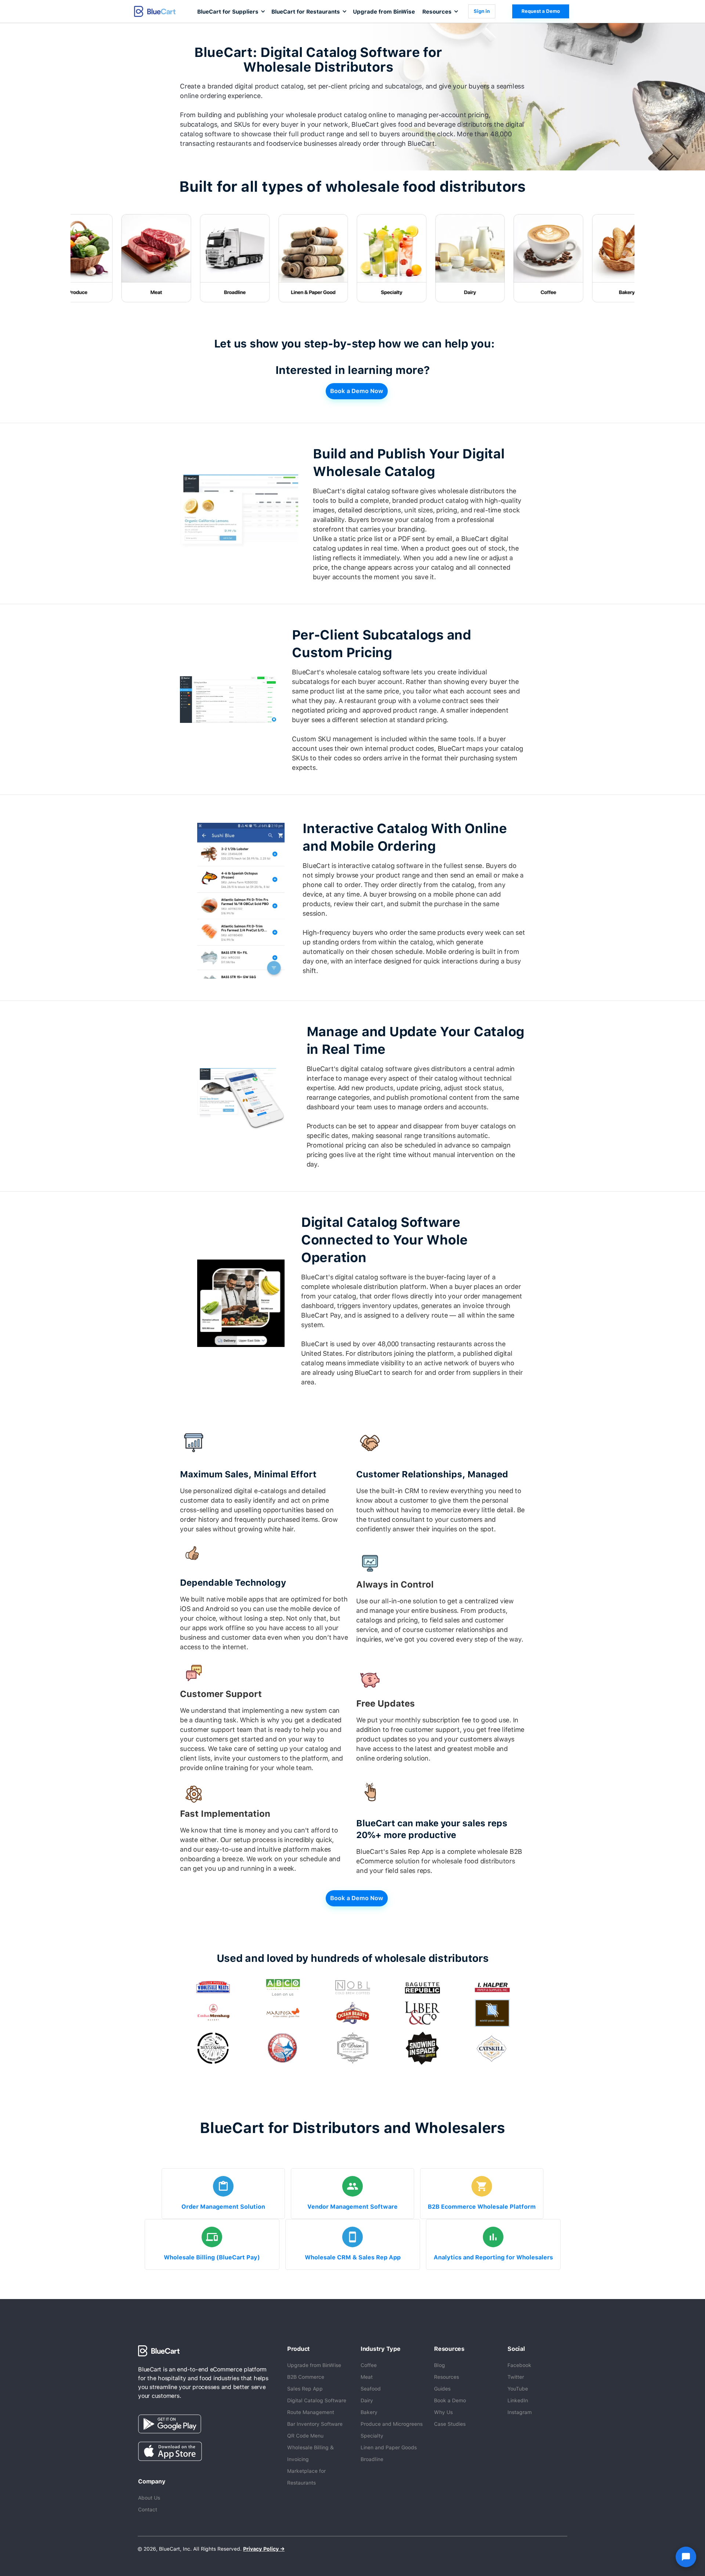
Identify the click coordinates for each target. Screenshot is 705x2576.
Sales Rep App (305, 2389)
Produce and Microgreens (392, 2424)
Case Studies (450, 2424)
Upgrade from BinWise (384, 12)
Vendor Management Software (352, 2207)
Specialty (372, 2436)
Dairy (367, 2400)
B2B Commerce (306, 2377)
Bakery (369, 2412)
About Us (149, 2498)
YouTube (518, 2389)
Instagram (520, 2412)
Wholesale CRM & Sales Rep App (353, 2257)
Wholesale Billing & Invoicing (310, 2453)
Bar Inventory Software (315, 2424)
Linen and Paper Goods (389, 2447)
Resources (446, 2377)
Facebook (519, 2365)
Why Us (443, 2412)
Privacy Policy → (264, 2549)
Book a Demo (450, 2400)
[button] (231, 11)
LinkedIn (518, 2400)
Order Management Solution (223, 2207)
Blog (440, 2365)
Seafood (371, 2389)
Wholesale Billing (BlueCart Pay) (212, 2257)
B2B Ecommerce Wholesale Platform (482, 2207)
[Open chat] (686, 2557)
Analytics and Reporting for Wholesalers (493, 2257)
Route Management (311, 2412)
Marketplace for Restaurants (306, 2477)
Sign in (482, 11)
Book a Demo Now (357, 391)
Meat (367, 2377)
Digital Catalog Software (317, 2400)
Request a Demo (541, 11)
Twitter (516, 2377)
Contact (148, 2510)
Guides (442, 2389)
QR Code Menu (305, 2436)
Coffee (369, 2365)
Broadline (372, 2459)
